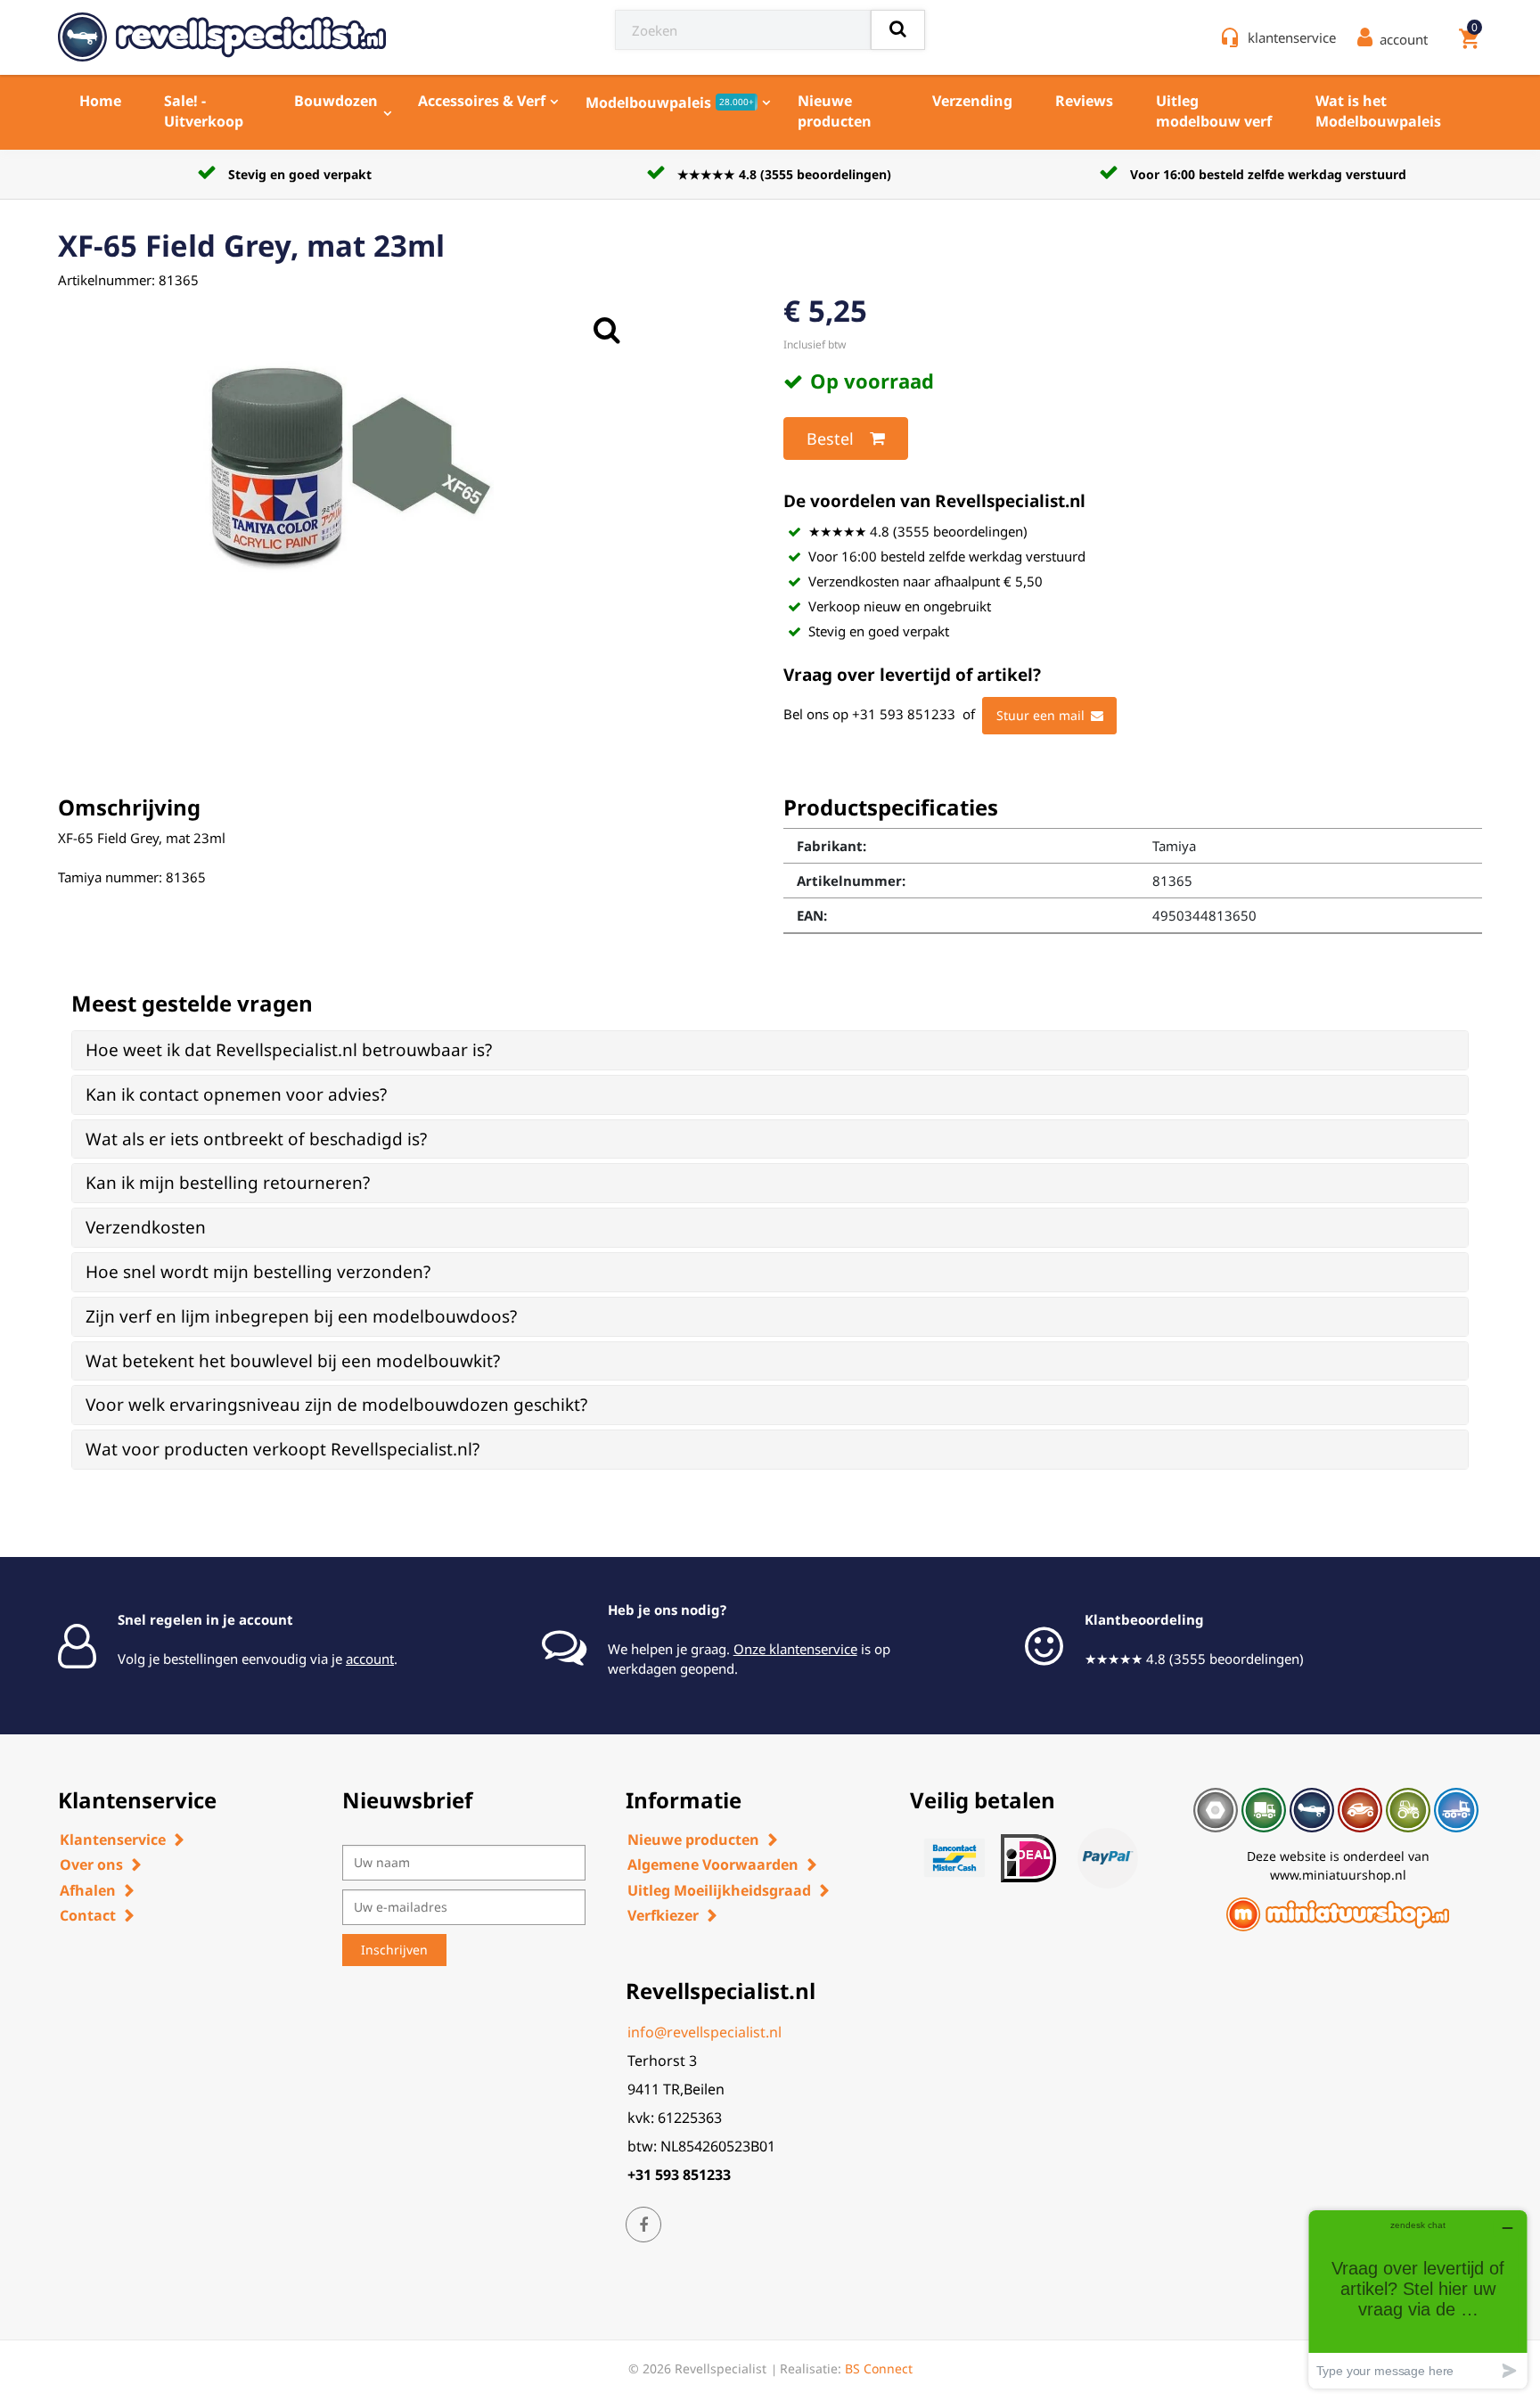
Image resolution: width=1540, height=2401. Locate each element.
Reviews (1084, 101)
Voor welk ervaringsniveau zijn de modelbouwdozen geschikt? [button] (336, 1405)
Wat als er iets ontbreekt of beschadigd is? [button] (256, 1139)
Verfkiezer (663, 1915)
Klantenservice (113, 1840)
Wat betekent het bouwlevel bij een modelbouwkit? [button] (293, 1361)
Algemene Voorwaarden (713, 1864)
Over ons (91, 1864)
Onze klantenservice (795, 1649)
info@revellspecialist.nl (704, 2032)
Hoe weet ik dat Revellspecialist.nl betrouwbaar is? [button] (289, 1050)
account (370, 1659)
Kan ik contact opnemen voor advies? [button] (236, 1094)
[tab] (770, 1050)
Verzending (972, 101)
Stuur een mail (1040, 715)
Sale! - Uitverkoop (204, 111)
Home (100, 101)
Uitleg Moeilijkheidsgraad (719, 1890)
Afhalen (88, 1890)
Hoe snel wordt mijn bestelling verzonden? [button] (258, 1272)
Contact (88, 1915)
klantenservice (1292, 37)
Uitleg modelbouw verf (1214, 111)
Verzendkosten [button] (146, 1227)
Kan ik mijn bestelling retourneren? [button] (228, 1183)
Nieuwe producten (835, 111)
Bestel (830, 438)
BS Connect (879, 2368)
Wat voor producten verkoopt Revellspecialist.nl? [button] (283, 1449)
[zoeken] (898, 30)
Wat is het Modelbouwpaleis (1378, 111)
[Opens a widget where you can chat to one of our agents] (1418, 2299)
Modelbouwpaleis (670, 102)
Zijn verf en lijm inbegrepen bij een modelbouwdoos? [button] (301, 1316)
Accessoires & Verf (482, 101)
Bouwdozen (336, 101)
